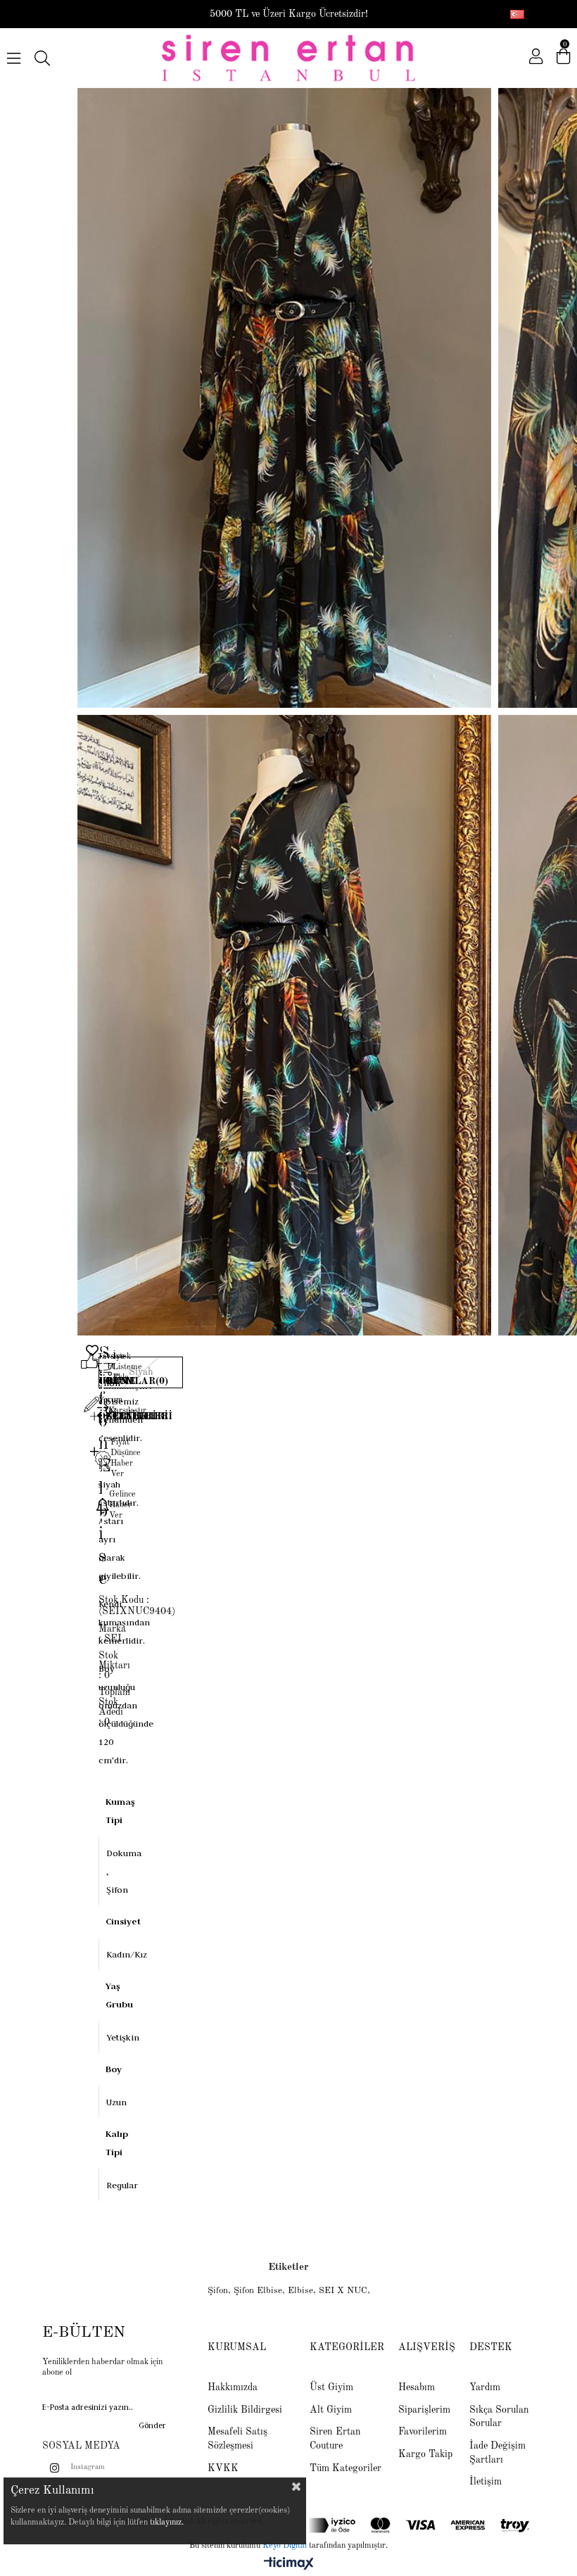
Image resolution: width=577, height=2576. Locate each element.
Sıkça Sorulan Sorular (499, 2417)
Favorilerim (423, 2432)
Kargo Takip (425, 2454)
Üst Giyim (331, 2387)
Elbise (300, 2291)
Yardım (485, 2387)
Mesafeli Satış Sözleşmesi (237, 2439)
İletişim (486, 2482)
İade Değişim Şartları (497, 2453)
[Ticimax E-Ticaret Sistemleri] (289, 2565)
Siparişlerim (424, 2410)
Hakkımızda (233, 2387)
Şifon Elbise (258, 2291)
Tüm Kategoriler (345, 2468)
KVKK (223, 2468)
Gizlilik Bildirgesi (245, 2410)
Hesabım (417, 2387)
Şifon (218, 2291)
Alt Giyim (331, 2410)
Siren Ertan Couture (335, 2439)
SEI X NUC (343, 2291)
